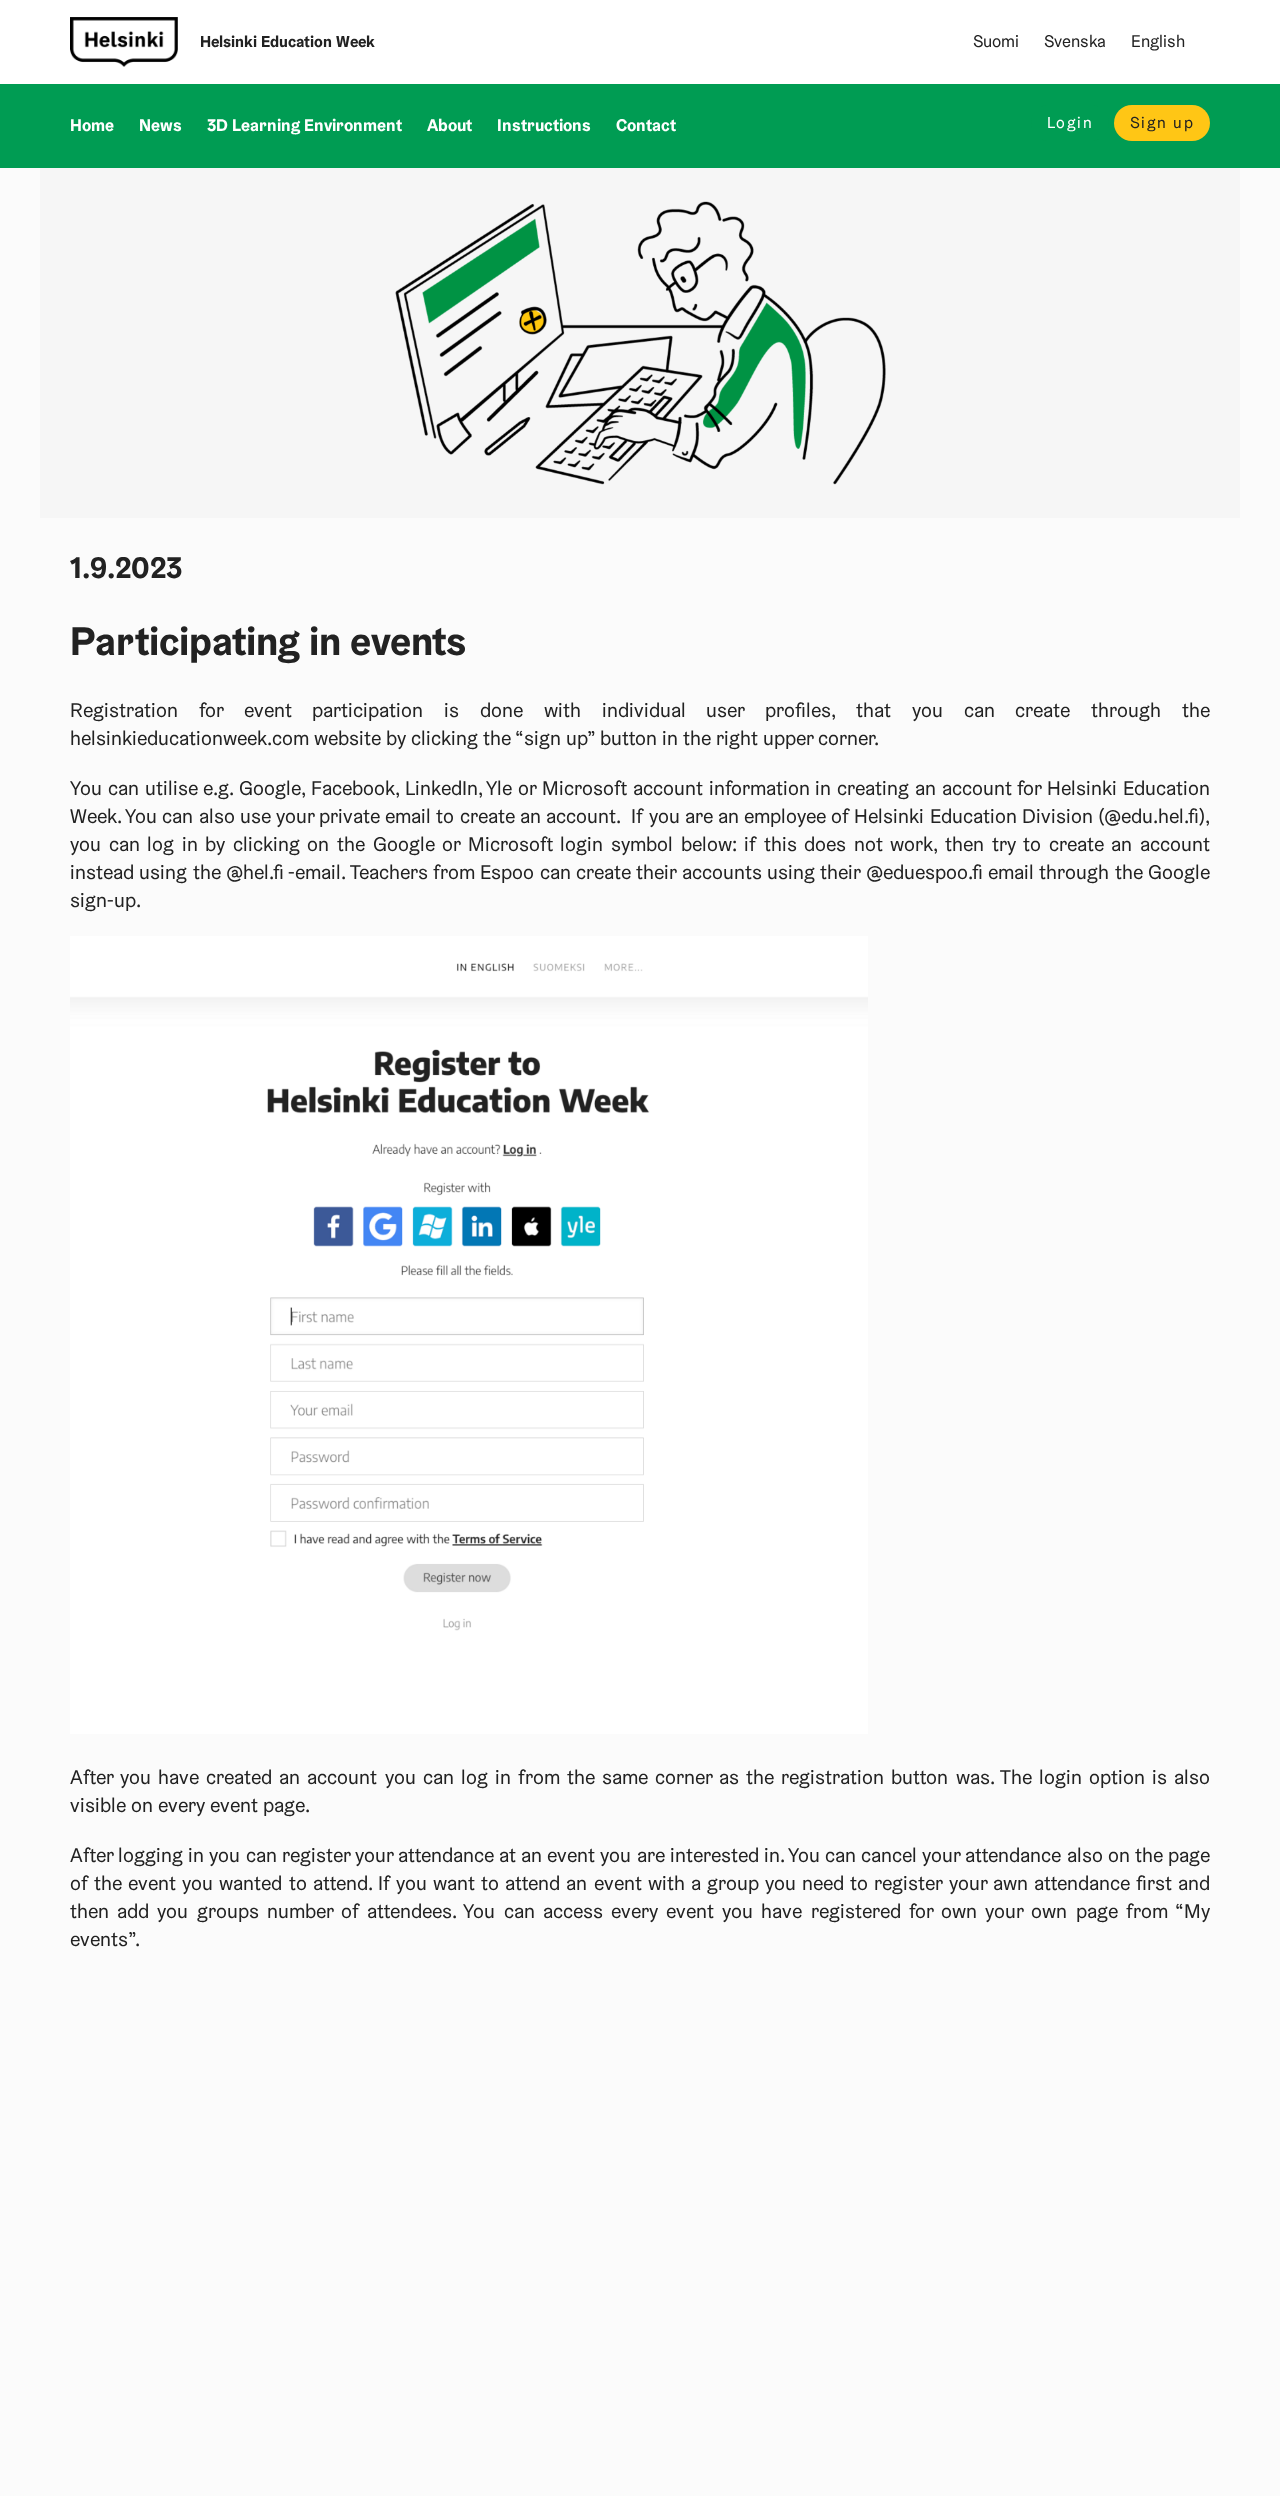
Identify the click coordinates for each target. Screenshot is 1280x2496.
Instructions (544, 125)
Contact (646, 125)
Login (1070, 122)
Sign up (1162, 122)
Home (92, 125)
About (449, 125)
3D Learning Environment (304, 125)
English (1158, 41)
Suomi (996, 41)
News (160, 125)
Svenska (1075, 41)
